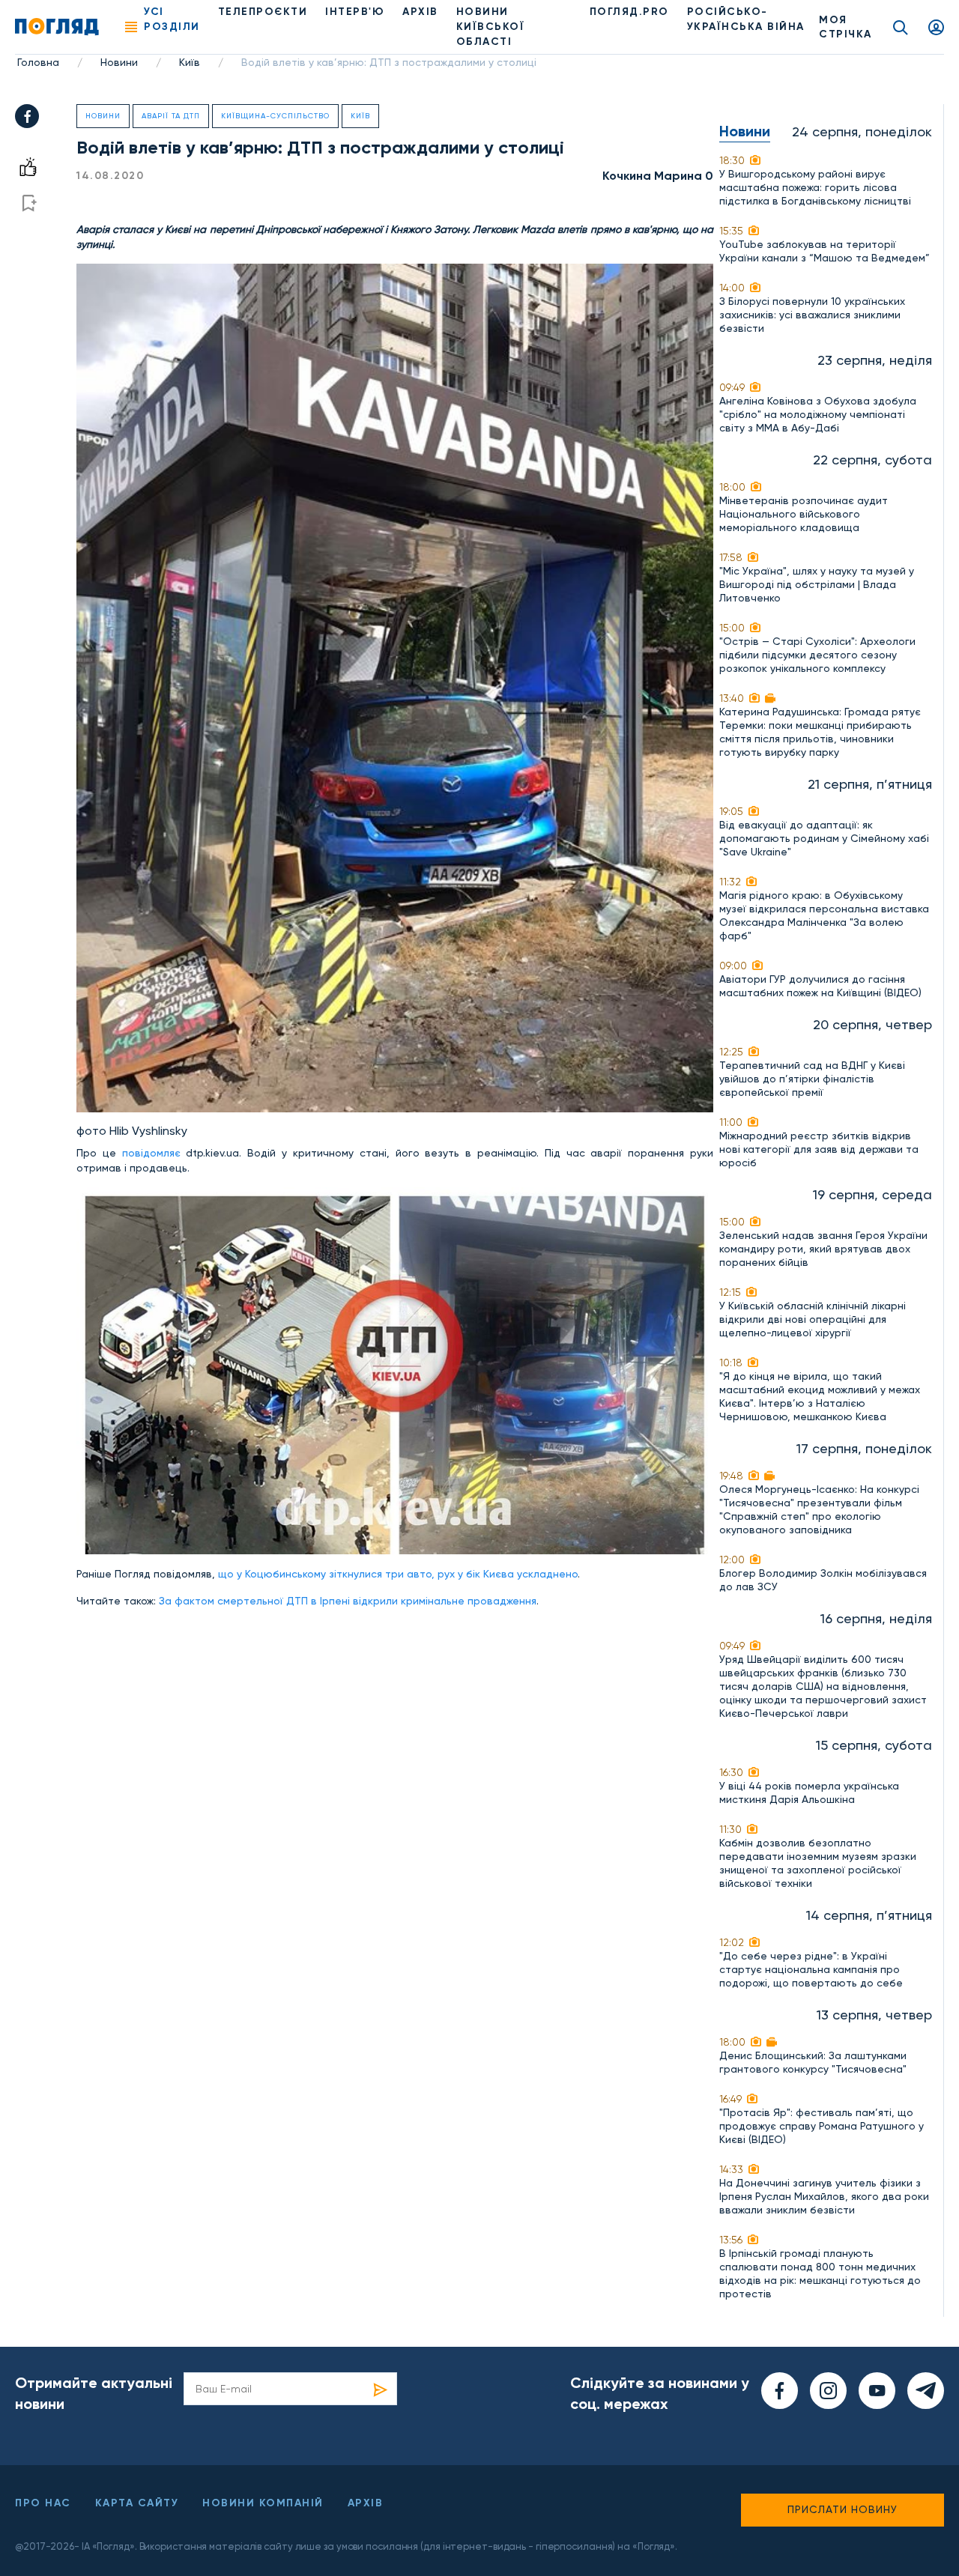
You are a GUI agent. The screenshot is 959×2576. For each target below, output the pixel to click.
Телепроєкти (263, 12)
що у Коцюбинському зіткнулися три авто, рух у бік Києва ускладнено (398, 1574)
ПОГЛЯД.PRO (629, 12)
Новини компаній (263, 2503)
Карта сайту (137, 2503)
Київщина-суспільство (275, 116)
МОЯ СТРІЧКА (845, 27)
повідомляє (148, 1153)
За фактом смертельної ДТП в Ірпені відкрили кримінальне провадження (348, 1601)
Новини (119, 62)
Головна (38, 62)
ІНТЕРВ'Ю (355, 12)
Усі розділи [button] (172, 19)
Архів (420, 12)
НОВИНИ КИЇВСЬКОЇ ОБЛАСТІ (491, 27)
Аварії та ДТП (171, 116)
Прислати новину (842, 2509)
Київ (190, 62)
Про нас (43, 2503)
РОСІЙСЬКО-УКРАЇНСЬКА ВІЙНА (746, 19)
